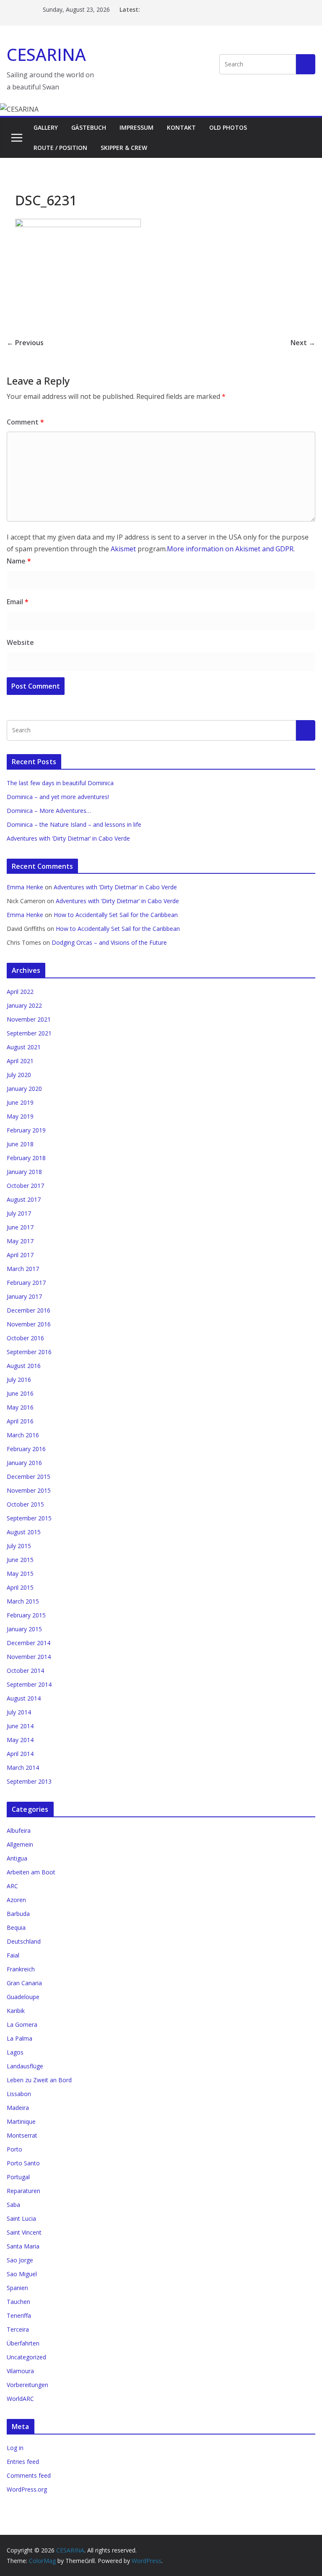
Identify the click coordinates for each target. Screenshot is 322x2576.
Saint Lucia (21, 2218)
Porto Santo (23, 2163)
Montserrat (22, 2135)
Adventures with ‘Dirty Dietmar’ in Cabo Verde (68, 838)
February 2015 (26, 1615)
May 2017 (20, 1241)
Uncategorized (26, 2357)
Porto (14, 2149)
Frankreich (21, 1969)
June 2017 (20, 1227)
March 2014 (23, 1768)
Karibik (16, 2011)
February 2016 (26, 1449)
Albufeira (19, 1830)
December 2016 (29, 1310)
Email (18, 602)
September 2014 (29, 1684)
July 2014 (19, 1712)
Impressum (136, 127)
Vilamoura (20, 2371)
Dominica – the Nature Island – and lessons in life (74, 824)
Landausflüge (25, 2066)
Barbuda (18, 1914)
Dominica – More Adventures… (49, 811)
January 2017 (24, 1296)
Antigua (17, 1858)
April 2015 (20, 1587)
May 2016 (20, 1407)
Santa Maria (23, 2246)
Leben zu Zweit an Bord (39, 2080)
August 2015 (24, 1532)
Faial (13, 1955)
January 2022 (24, 1005)
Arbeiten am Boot (31, 1872)
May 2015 (20, 1574)
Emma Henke (25, 887)
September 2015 (29, 1518)
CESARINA (46, 54)
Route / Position (60, 148)
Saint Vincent (24, 2232)
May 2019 (20, 1116)
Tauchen (18, 2302)
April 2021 (20, 1061)
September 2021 (29, 1033)
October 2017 (25, 1186)
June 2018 (20, 1144)
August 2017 (24, 1199)
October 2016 (25, 1338)
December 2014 (29, 1643)
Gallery (46, 127)
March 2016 (23, 1435)
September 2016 (29, 1352)
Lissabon (19, 2094)
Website (20, 642)
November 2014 (29, 1657)
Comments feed (29, 2475)
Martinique (21, 2121)
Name (19, 561)
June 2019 (20, 1102)
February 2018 (26, 1158)
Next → (303, 343)
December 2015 (29, 1477)
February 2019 (26, 1130)
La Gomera (22, 2024)
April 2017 (20, 1255)
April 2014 (20, 1754)
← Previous (25, 343)
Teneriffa (19, 2315)
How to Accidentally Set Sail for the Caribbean (116, 915)
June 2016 (20, 1393)
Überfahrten (23, 2343)
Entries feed (23, 2462)
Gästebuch (89, 127)
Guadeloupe (23, 1997)
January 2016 (24, 1463)
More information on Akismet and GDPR (230, 549)
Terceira (18, 2329)
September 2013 (29, 1781)
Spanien (17, 2288)
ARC (12, 1886)
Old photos (228, 127)
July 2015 (19, 1546)
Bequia (16, 1927)
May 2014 (20, 1740)
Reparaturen (23, 2191)
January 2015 (24, 1629)
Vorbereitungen (27, 2385)
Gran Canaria (24, 1983)
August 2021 (24, 1047)
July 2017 (19, 1213)
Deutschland (24, 1941)
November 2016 (29, 1324)
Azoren (16, 1900)
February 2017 (26, 1283)
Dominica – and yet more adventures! (58, 797)
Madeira (18, 2108)
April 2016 (20, 1421)
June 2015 (20, 1560)
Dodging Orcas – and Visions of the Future (109, 942)
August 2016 (24, 1366)
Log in (15, 2448)
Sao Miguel (22, 2274)
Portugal (18, 2177)
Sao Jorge (20, 2260)
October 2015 (25, 1504)
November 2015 (29, 1490)
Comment (25, 422)
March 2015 (23, 1601)
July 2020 (19, 1075)
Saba (13, 2205)
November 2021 (29, 1019)
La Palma (19, 2038)
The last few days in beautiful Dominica (60, 783)
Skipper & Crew (124, 148)
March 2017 (23, 1269)
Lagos (15, 2052)
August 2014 (24, 1698)
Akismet (123, 549)
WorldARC (20, 2399)
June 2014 (20, 1726)
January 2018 (24, 1172)
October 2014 (25, 1671)
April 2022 (20, 992)
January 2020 (24, 1089)
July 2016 (19, 1380)
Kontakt (181, 127)
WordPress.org (27, 2489)
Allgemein (20, 1844)
